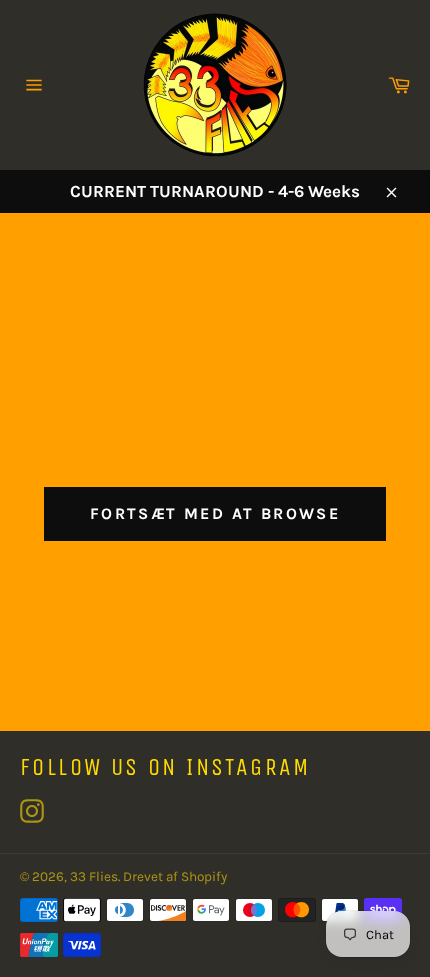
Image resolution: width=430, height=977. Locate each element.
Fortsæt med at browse (215, 513)
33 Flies (94, 876)
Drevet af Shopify (175, 876)
